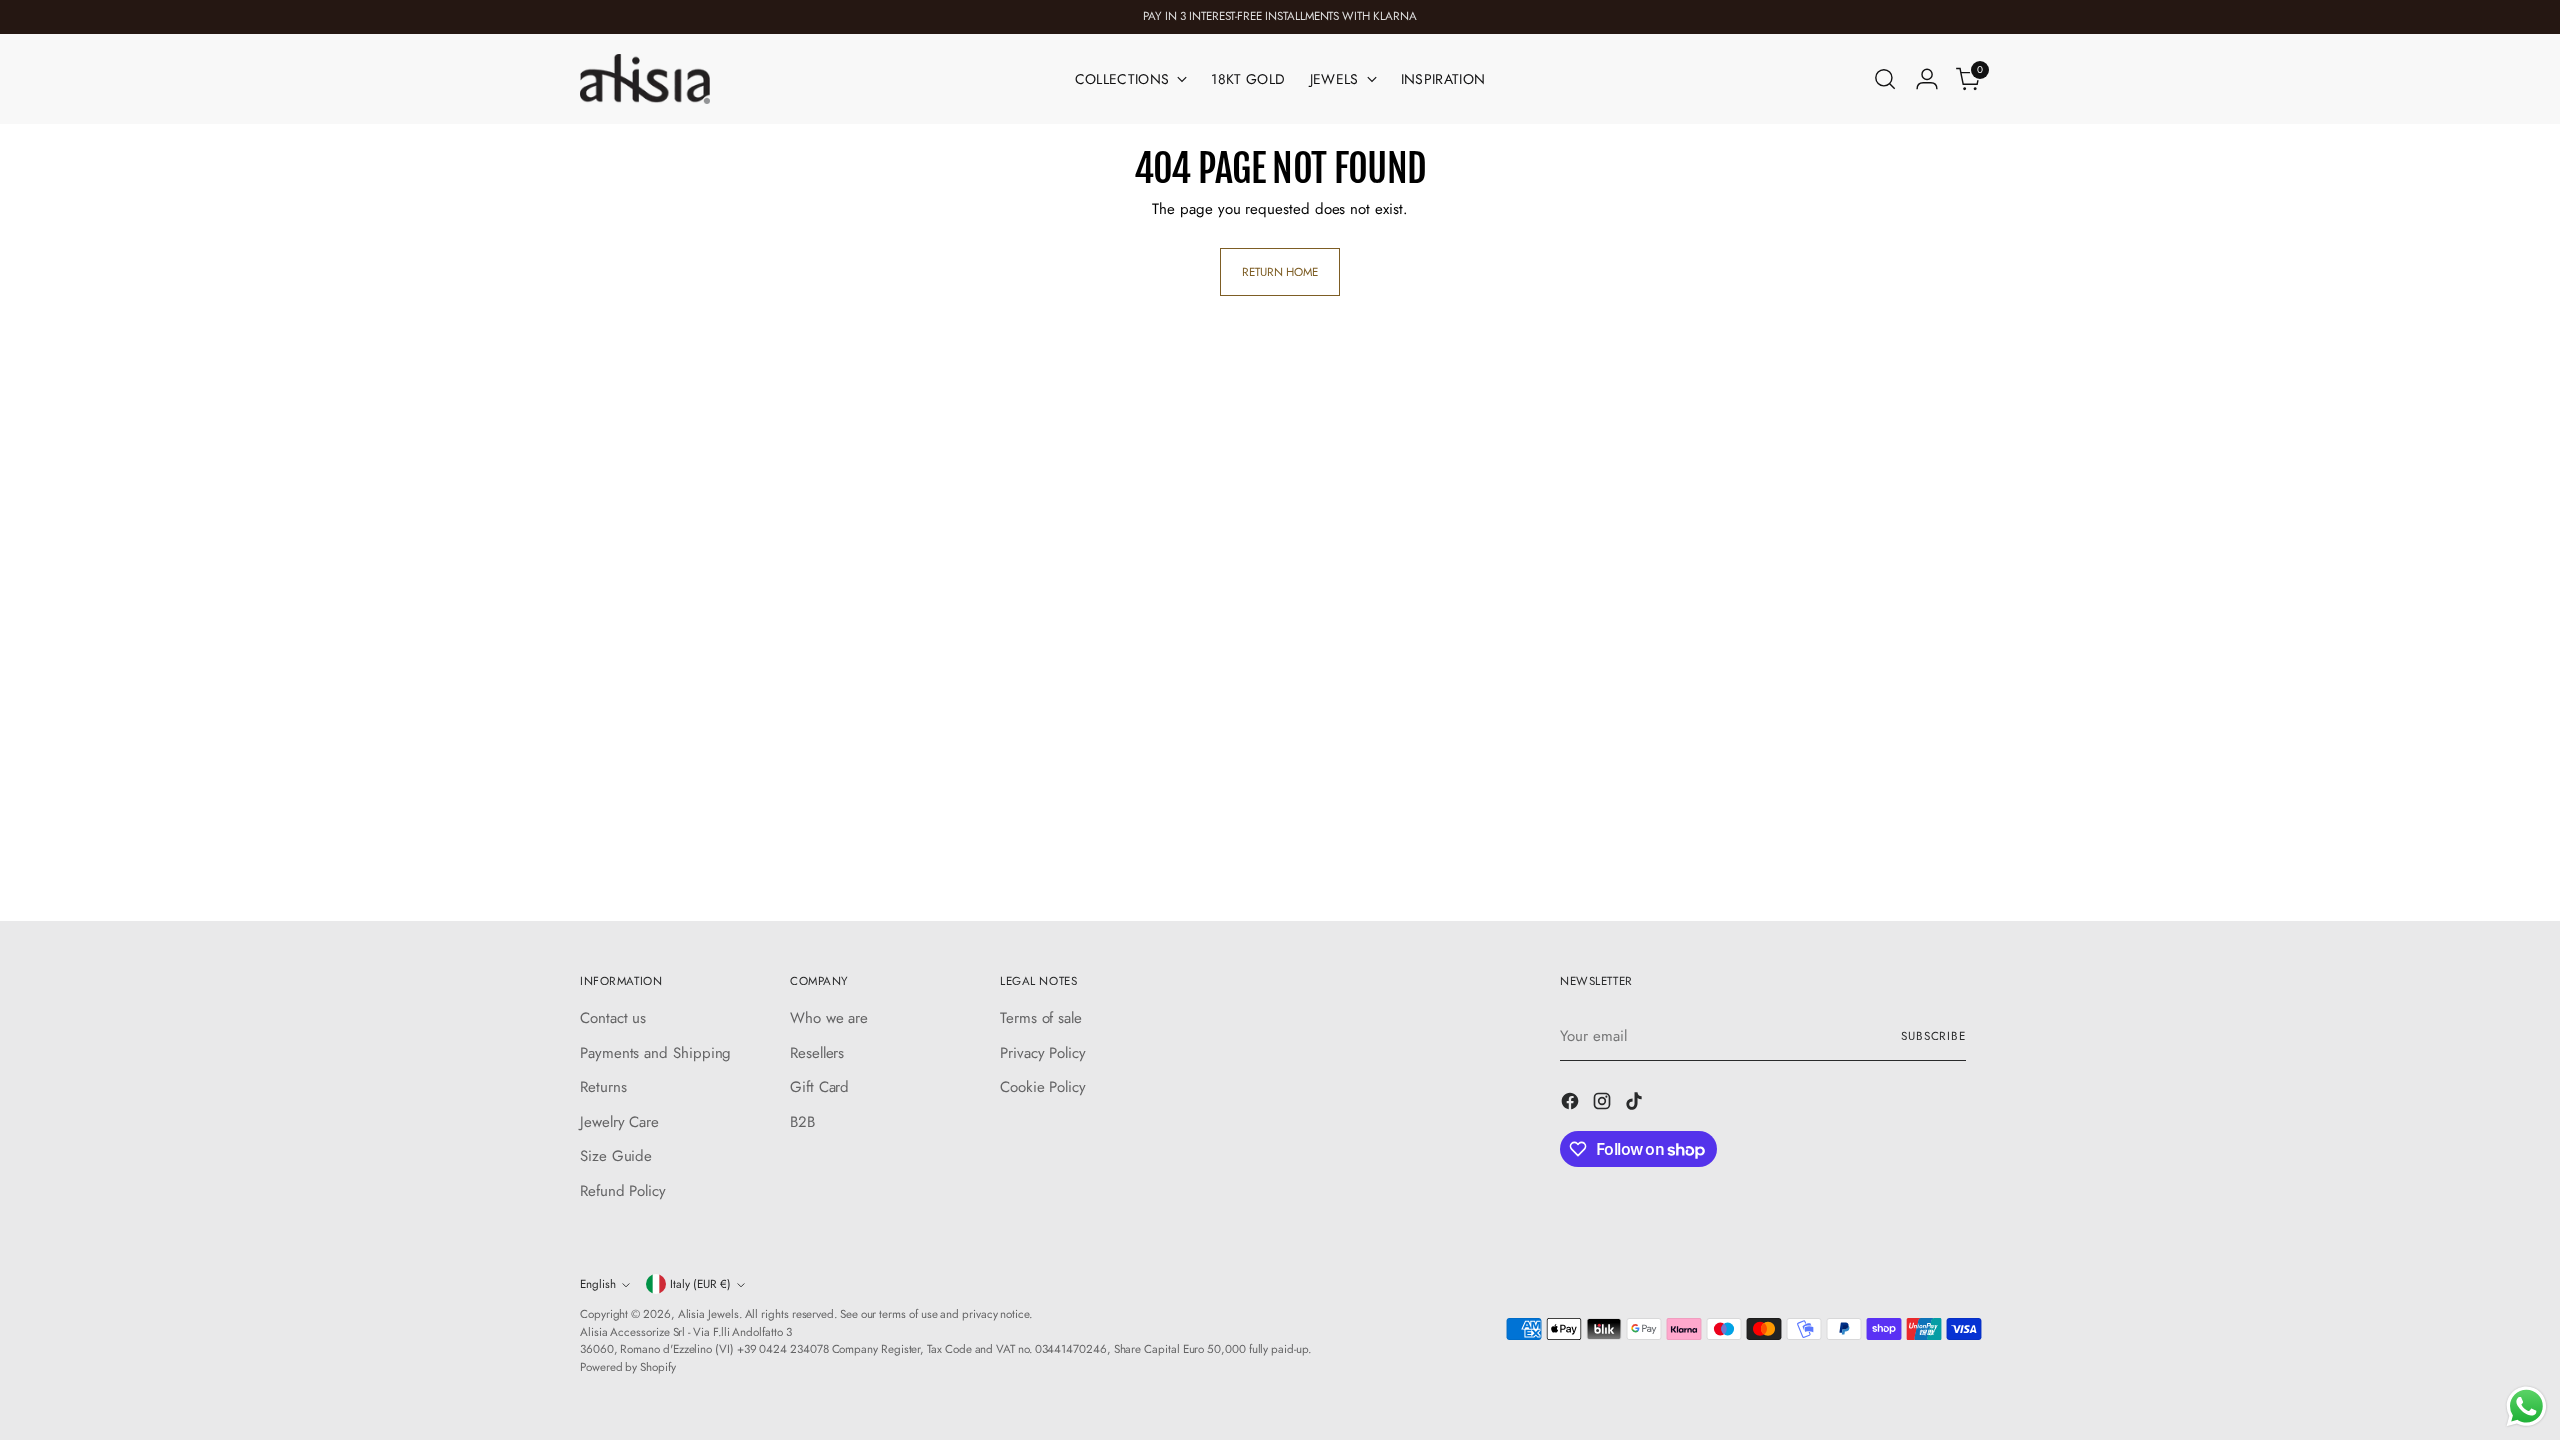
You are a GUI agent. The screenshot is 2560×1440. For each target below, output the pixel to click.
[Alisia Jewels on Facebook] (1572, 1104)
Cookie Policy (1043, 1087)
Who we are (829, 1018)
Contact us (613, 1018)
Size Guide (616, 1156)
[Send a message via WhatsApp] (2526, 1406)
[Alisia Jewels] (645, 79)
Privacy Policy (1043, 1053)
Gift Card (819, 1087)
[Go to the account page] (1927, 79)
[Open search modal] (1885, 79)
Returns (603, 1087)
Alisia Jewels (708, 1314)
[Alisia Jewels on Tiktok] (1636, 1104)
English (598, 1284)
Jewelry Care (619, 1122)
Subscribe (1933, 1036)
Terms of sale (1041, 1018)
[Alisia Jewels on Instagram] (1604, 1104)
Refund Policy (623, 1191)
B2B (802, 1122)
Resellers (817, 1053)
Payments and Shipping (655, 1053)
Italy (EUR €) (700, 1284)
